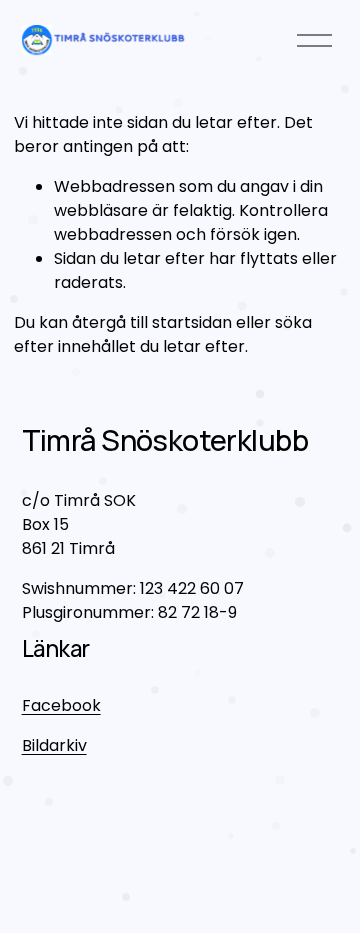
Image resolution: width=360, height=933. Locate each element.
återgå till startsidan (152, 322)
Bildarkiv (54, 745)
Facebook (61, 705)
